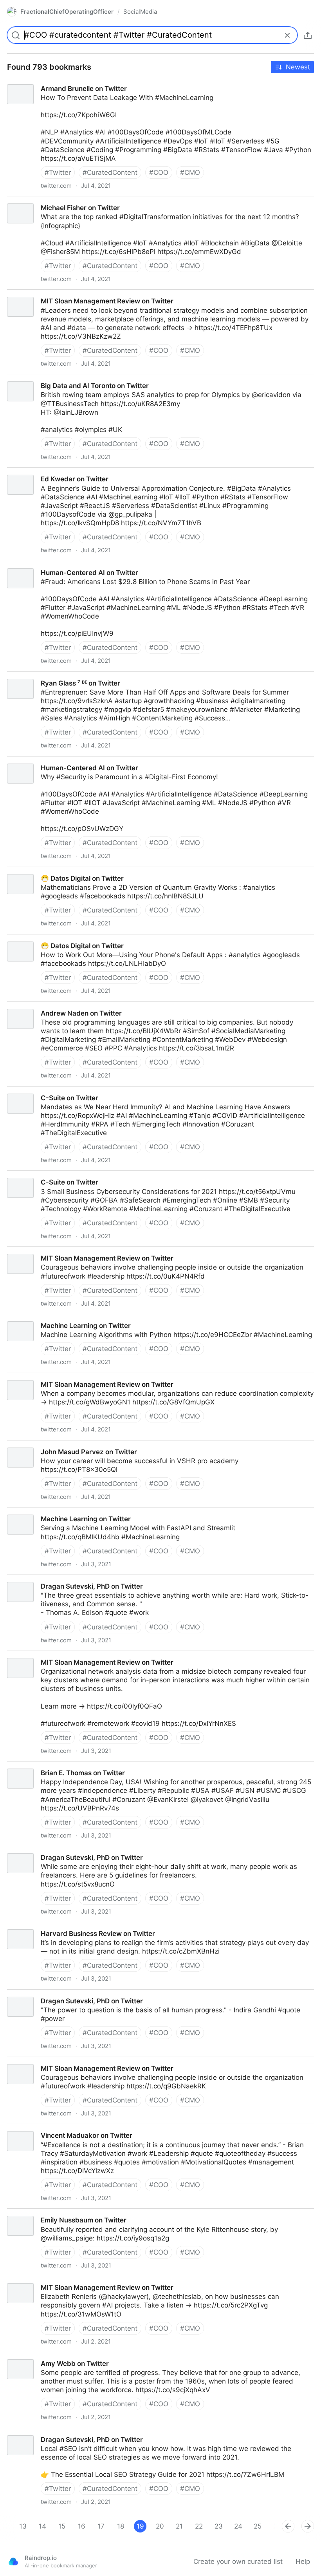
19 (140, 2526)
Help (303, 2561)
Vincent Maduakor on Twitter (46, 2128)
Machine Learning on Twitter (45, 1512)
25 (258, 2526)
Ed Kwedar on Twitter (34, 472)
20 (160, 2526)
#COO (159, 172)
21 (179, 2526)
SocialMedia (140, 12)
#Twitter (58, 172)
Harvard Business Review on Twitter (57, 1927)
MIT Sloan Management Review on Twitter (67, 294)
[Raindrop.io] (13, 2561)
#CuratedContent (110, 172)
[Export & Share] (308, 35)
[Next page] (308, 2526)
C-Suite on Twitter (29, 1091)
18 (121, 2526)
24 (238, 2526)
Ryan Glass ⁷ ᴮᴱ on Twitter (40, 676)
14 (42, 2526)
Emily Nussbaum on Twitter (43, 2213)
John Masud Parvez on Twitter (48, 1445)
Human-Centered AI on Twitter (49, 566)
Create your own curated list (238, 2561)
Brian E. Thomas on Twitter (42, 1766)
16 (82, 2526)
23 (219, 2526)
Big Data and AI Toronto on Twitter (54, 379)
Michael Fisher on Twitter (40, 201)
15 (62, 2526)
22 (199, 2526)
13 (23, 2526)
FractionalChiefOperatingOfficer (67, 12)
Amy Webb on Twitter (34, 2356)
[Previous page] (288, 2526)
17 (101, 2526)
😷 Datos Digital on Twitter (42, 871)
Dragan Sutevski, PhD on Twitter (51, 1579)
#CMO (190, 172)
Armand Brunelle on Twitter (43, 82)
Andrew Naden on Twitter (41, 1006)
